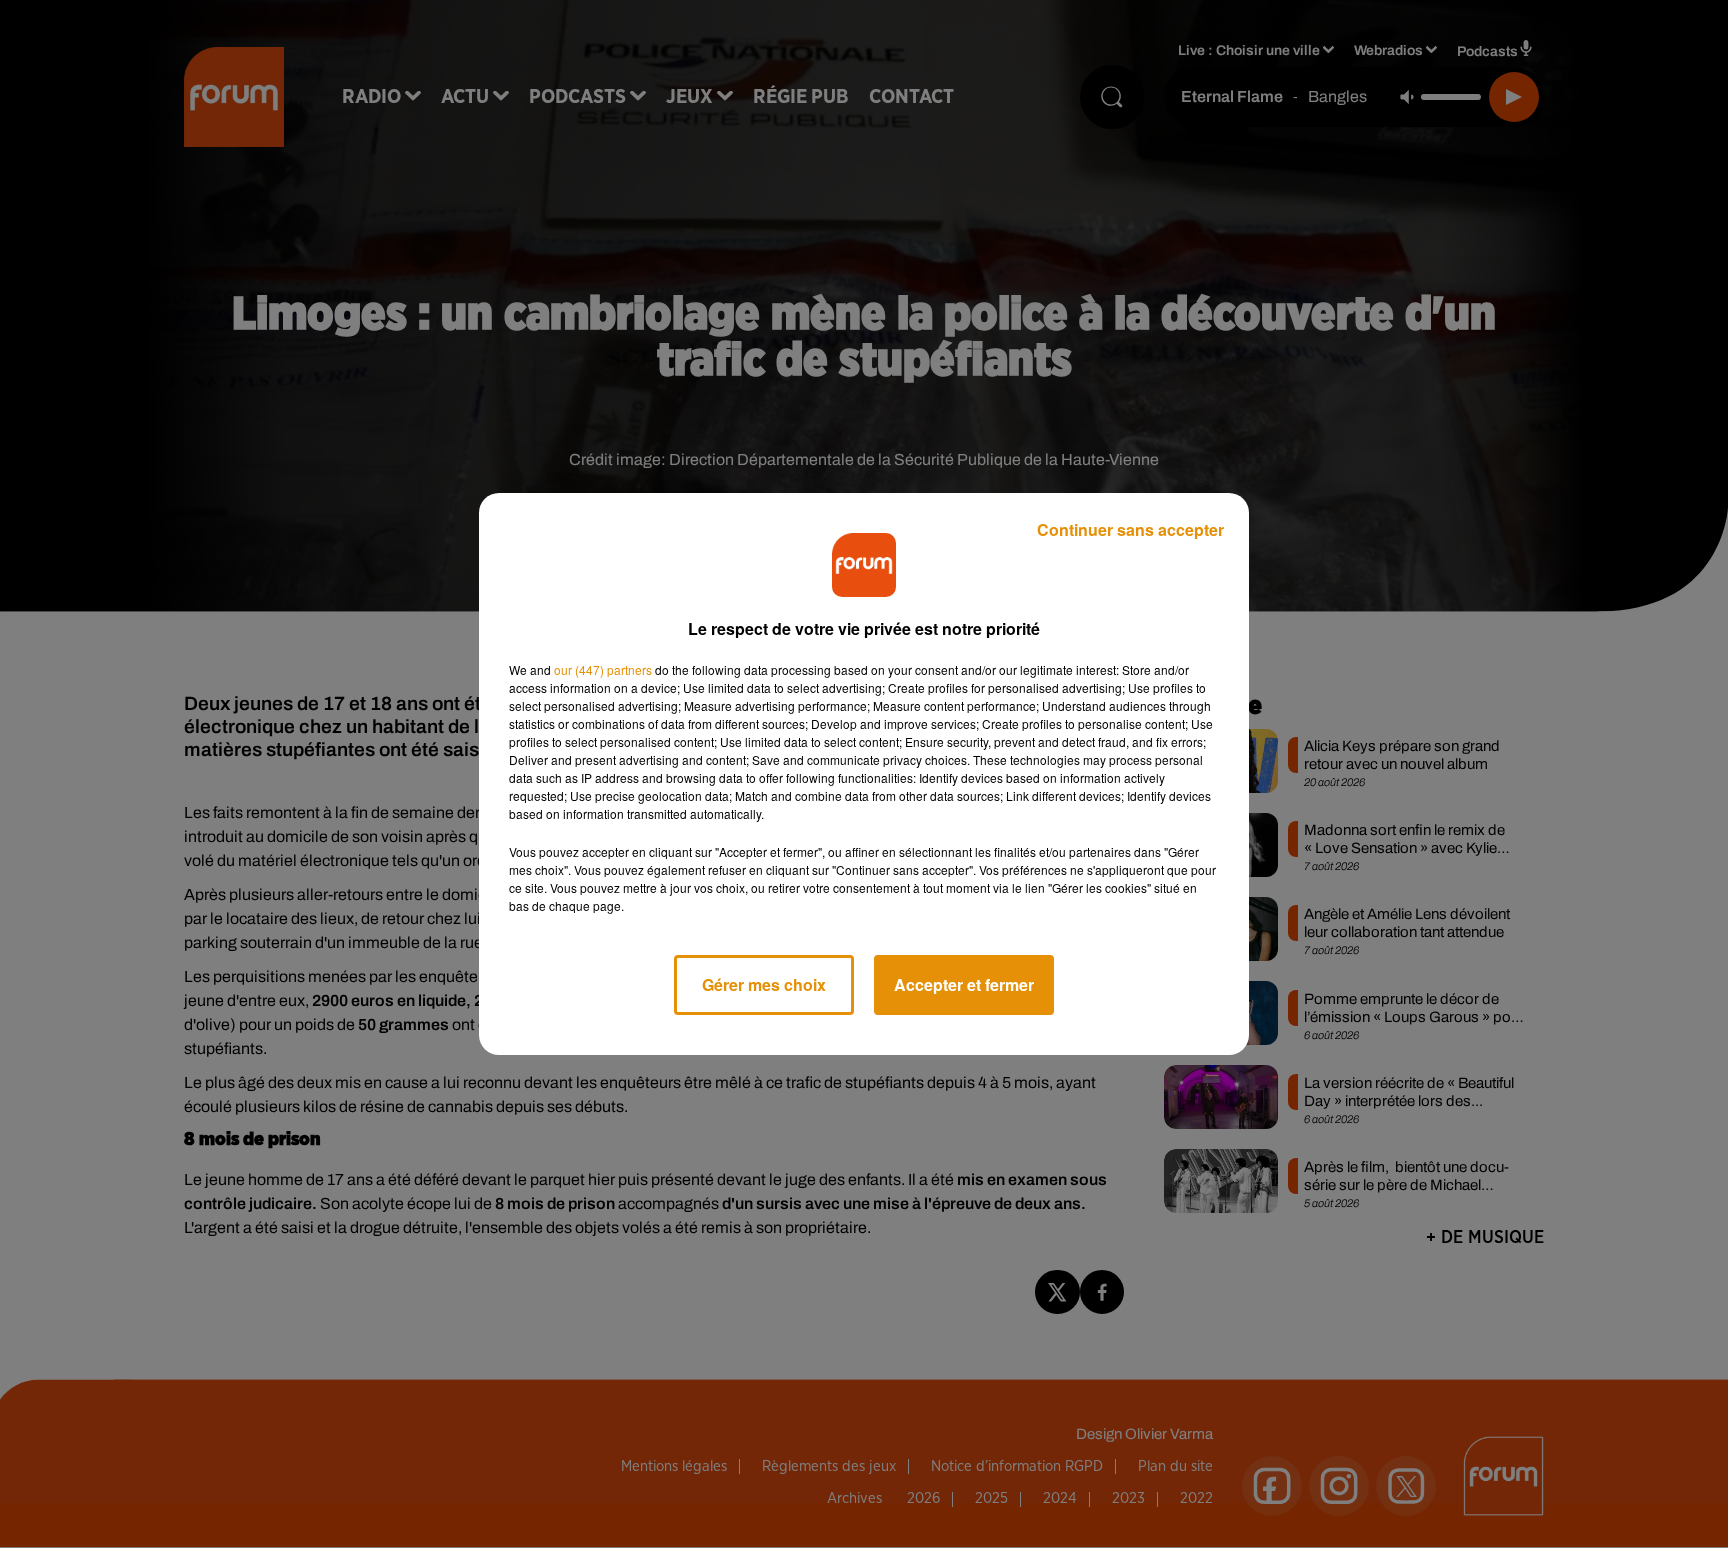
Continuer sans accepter (1130, 529)
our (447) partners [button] (603, 669)
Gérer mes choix (764, 984)
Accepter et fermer (964, 984)
